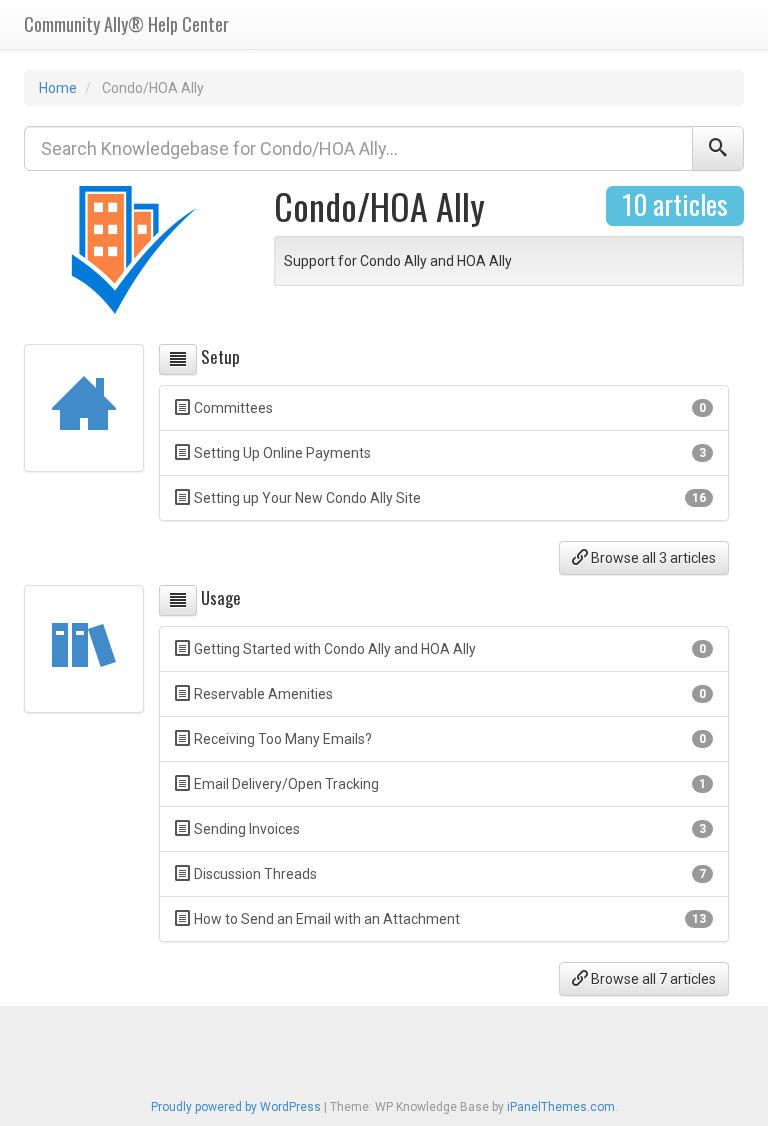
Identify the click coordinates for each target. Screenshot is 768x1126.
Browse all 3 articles (652, 558)
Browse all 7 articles (652, 979)
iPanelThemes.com (561, 1107)
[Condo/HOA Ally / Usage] (178, 600)
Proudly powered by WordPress (236, 1107)
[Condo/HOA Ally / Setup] (178, 359)
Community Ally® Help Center (126, 24)
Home (58, 88)
